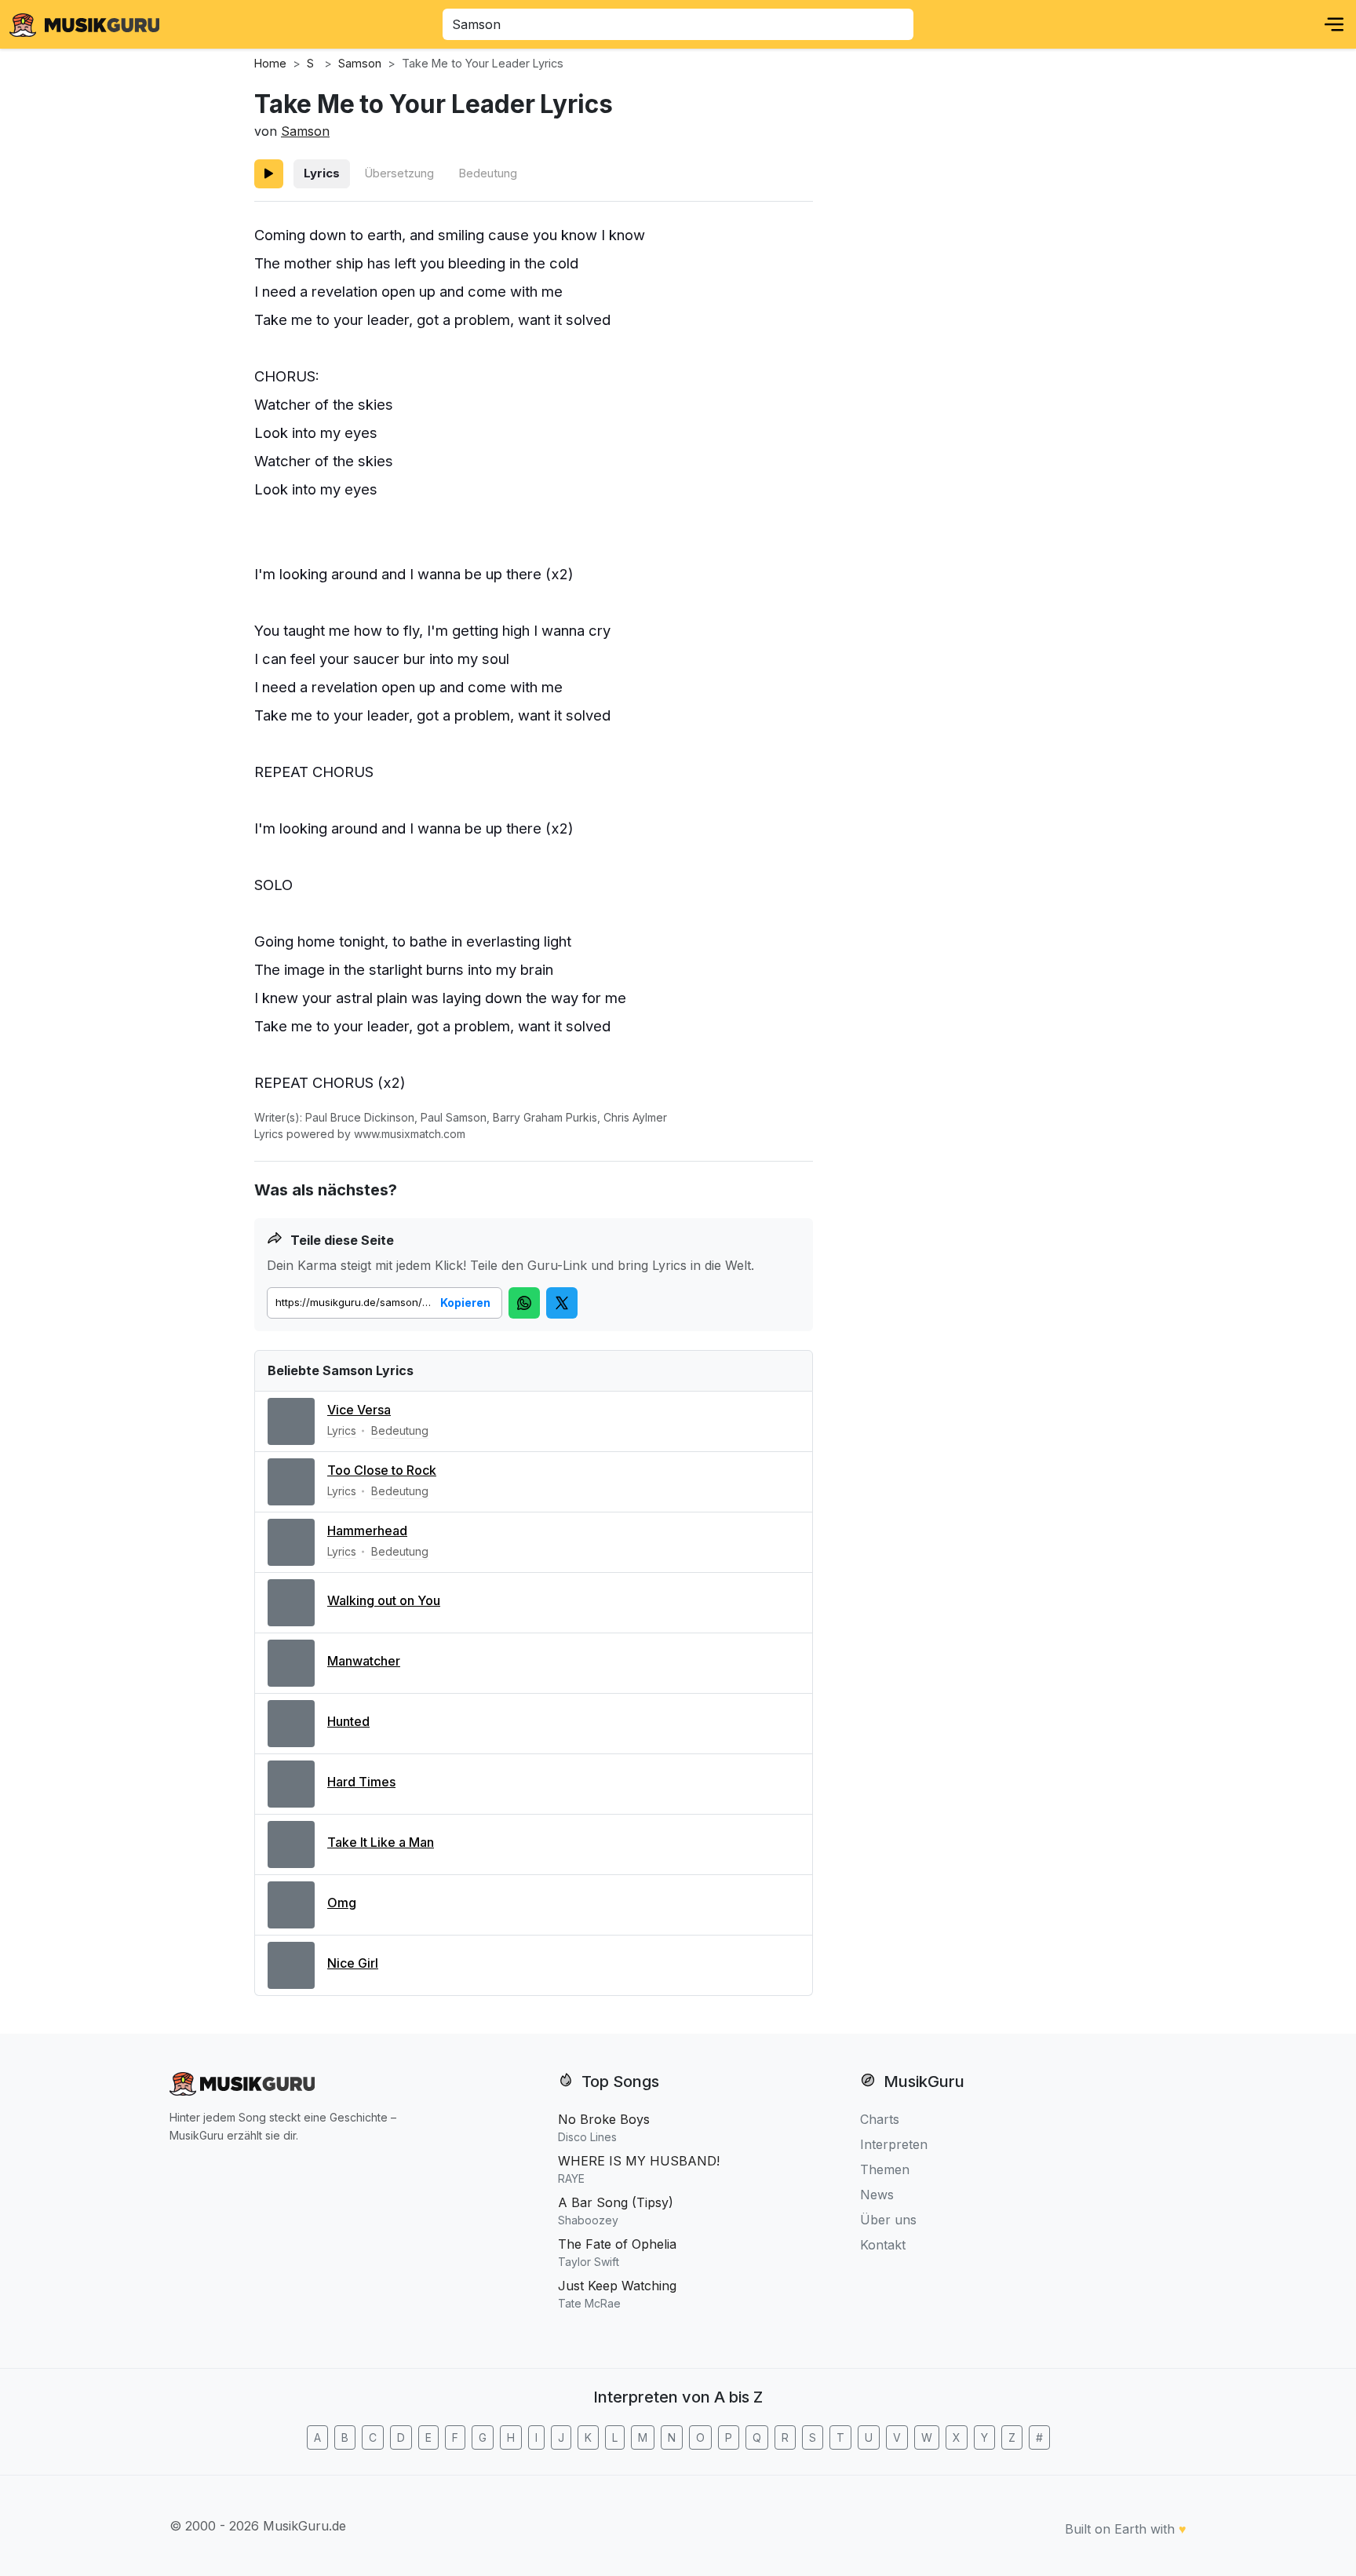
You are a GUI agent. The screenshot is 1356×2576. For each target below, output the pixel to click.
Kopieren (465, 1303)
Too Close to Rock (382, 1470)
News (877, 2195)
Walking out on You (384, 1600)
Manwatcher (364, 1661)
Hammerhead (367, 1531)
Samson (305, 131)
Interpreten (894, 2144)
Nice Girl (353, 1963)
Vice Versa (359, 1410)
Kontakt (883, 2245)
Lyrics (322, 173)
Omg (342, 1903)
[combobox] (678, 24)
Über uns (888, 2220)
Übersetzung (399, 173)
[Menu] (1334, 24)
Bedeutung (488, 173)
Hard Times (361, 1782)
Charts (880, 2119)
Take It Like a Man (381, 1842)
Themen (885, 2169)
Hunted (348, 1721)
